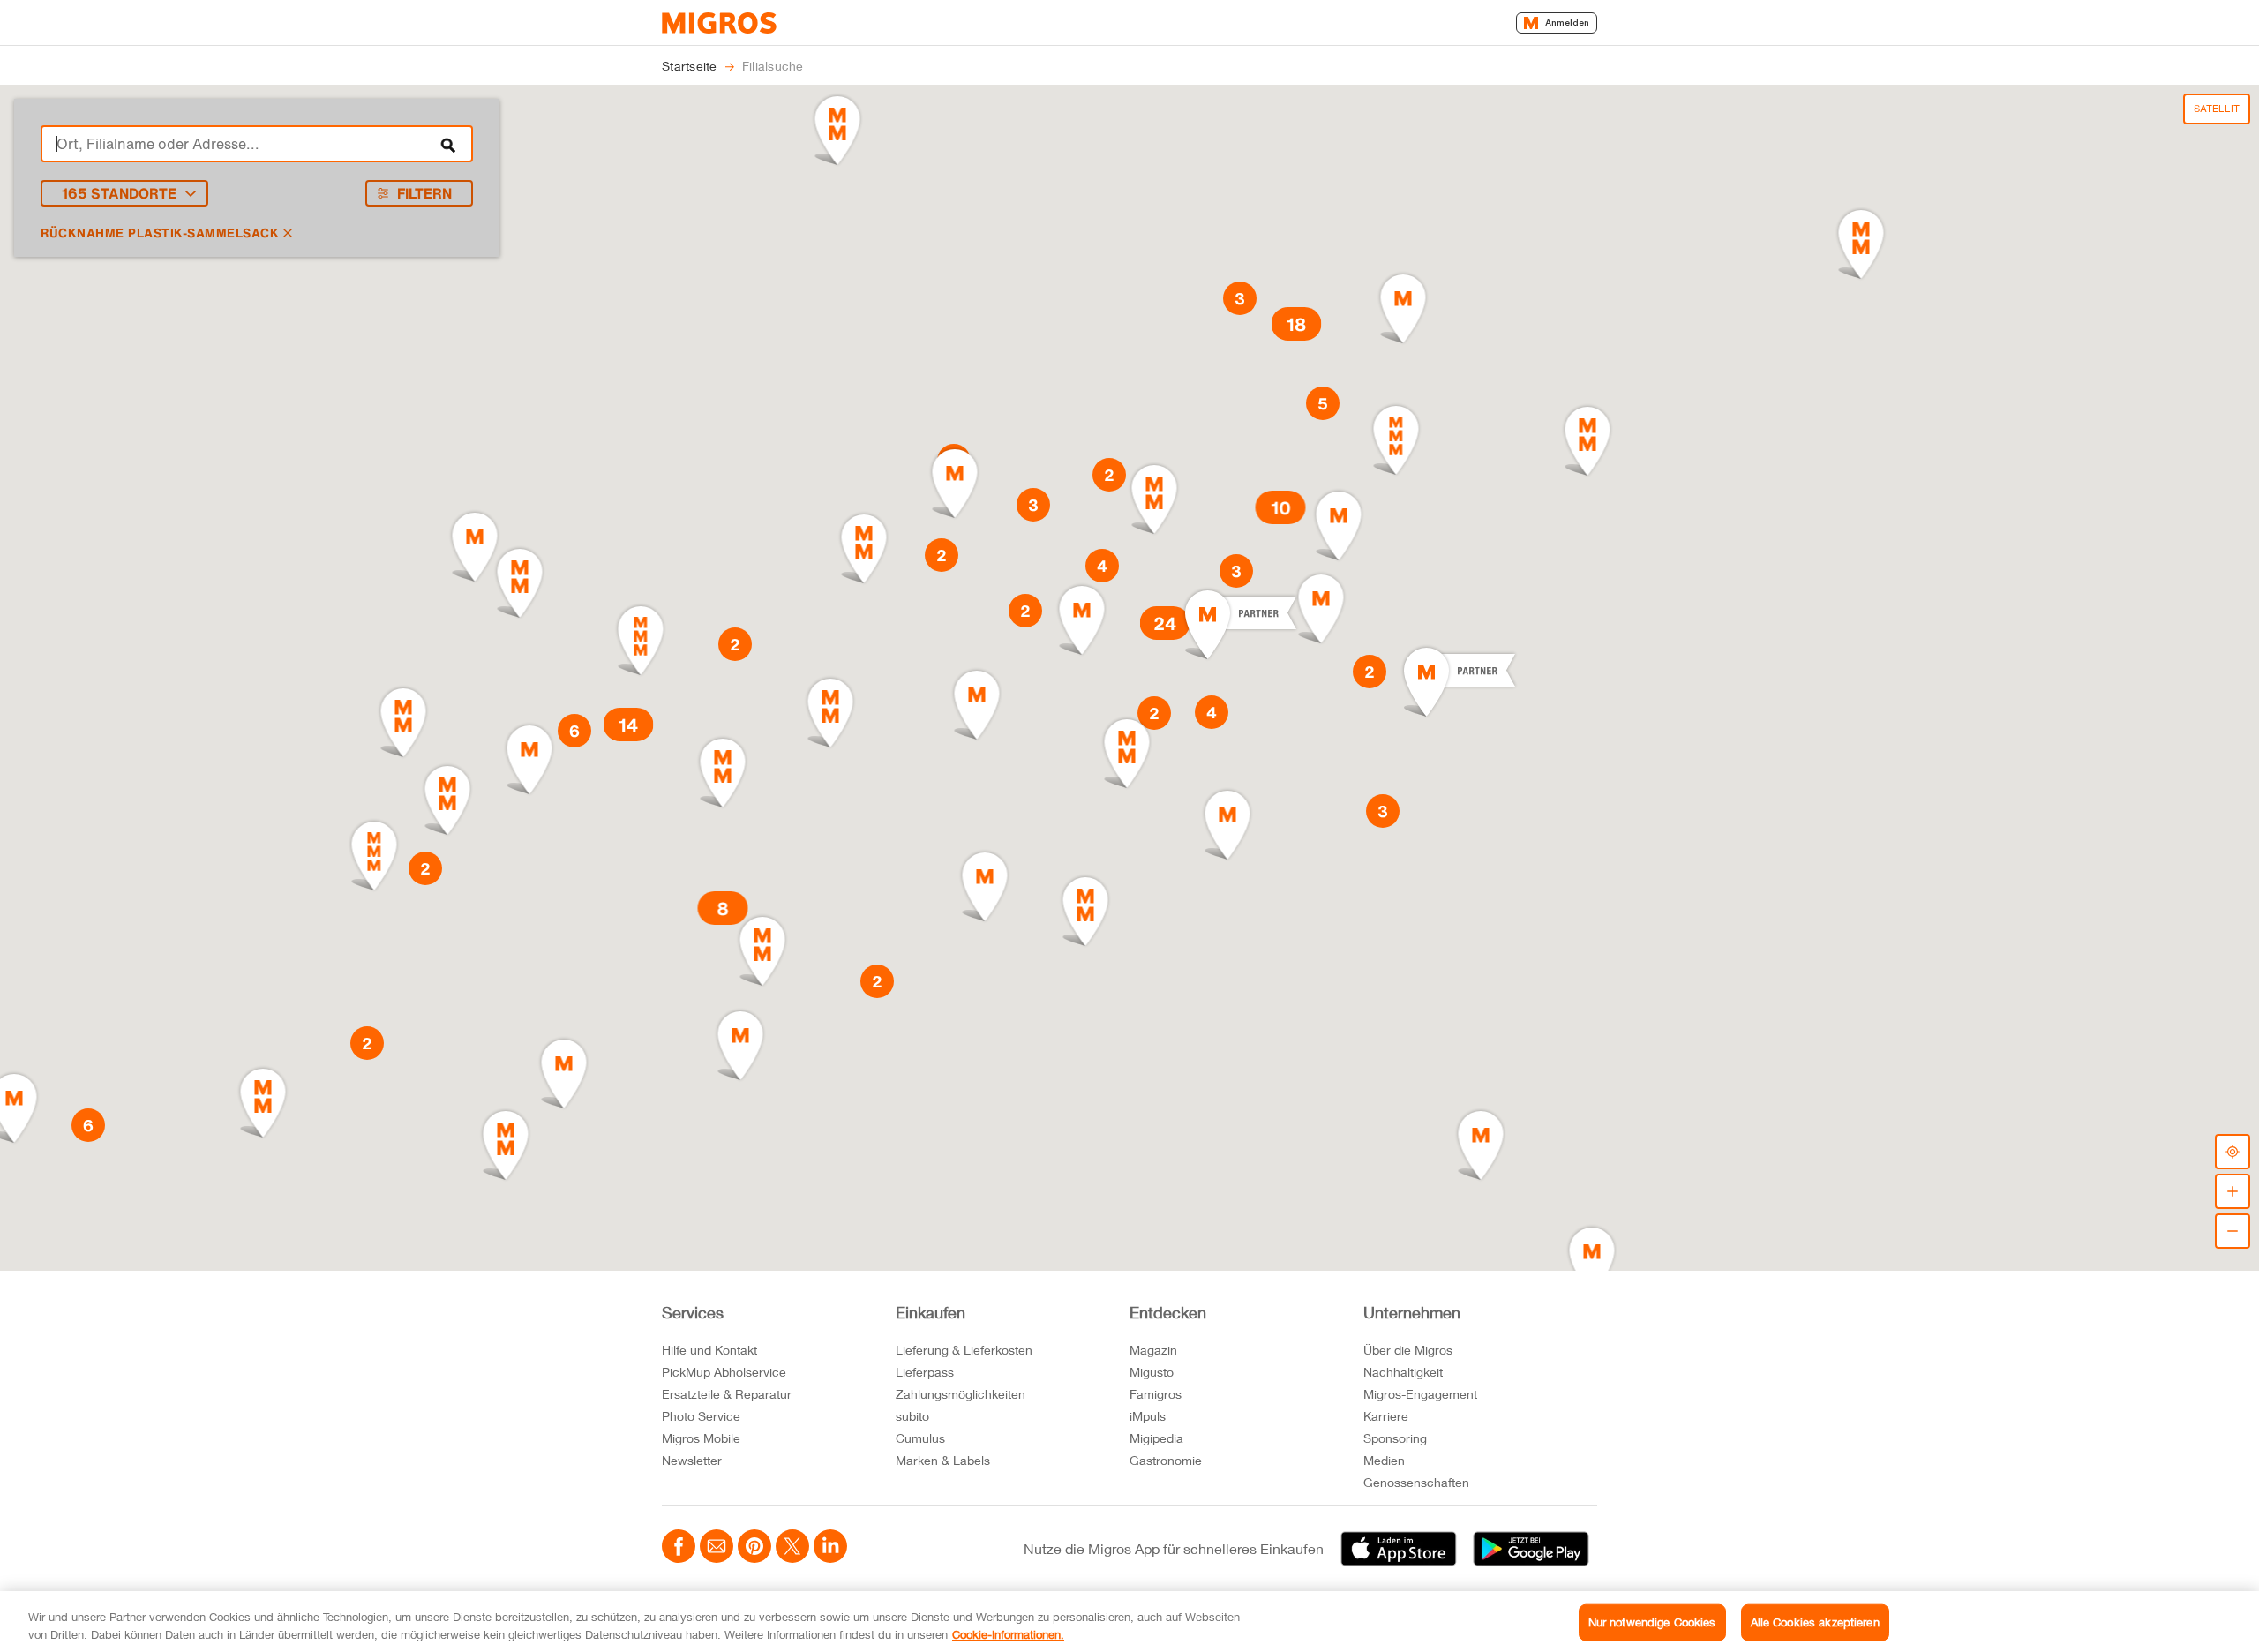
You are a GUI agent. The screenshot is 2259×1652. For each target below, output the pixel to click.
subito (912, 1416)
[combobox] (257, 144)
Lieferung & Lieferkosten (964, 1350)
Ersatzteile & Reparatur (727, 1394)
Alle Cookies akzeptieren (1815, 1622)
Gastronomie (1166, 1460)
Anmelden (1567, 23)
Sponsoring (1395, 1438)
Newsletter (692, 1460)
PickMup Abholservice (724, 1372)
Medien (1384, 1460)
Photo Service (701, 1416)
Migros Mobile (701, 1438)
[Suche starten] (448, 144)
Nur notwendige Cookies (1652, 1622)
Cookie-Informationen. (1008, 1633)
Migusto (1152, 1372)
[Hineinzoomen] (2233, 1191)
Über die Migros (1408, 1350)
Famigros (1156, 1394)
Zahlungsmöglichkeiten (961, 1394)
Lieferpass (925, 1372)
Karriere (1386, 1416)
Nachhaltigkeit (1403, 1372)
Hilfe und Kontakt (709, 1350)
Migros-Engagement (1420, 1394)
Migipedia (1156, 1438)
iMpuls (1148, 1416)
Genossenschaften (1416, 1482)
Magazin (1153, 1350)
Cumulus (920, 1438)
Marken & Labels (943, 1460)
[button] (1082, 620)
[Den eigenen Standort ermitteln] (2233, 1152)
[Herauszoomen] (2233, 1231)
